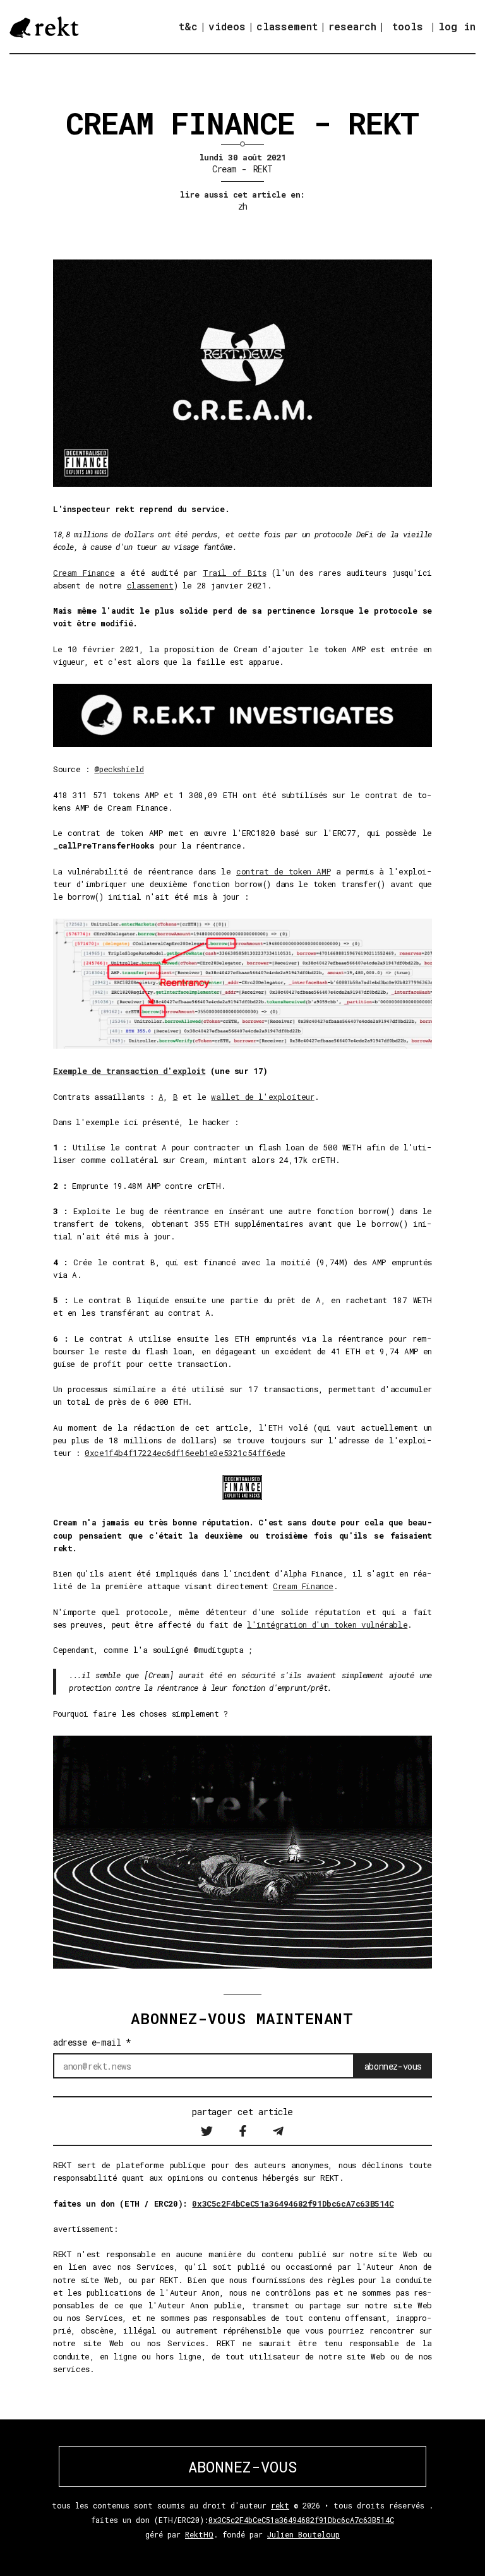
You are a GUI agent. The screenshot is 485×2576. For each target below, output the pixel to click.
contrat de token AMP (283, 871)
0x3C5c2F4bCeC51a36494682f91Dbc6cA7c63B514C (293, 2203)
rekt (280, 2505)
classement (287, 26)
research (352, 26)
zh (243, 206)
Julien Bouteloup (303, 2534)
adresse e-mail (92, 2042)
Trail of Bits (235, 573)
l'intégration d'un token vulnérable (327, 1625)
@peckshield (119, 769)
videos (227, 26)
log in (457, 27)
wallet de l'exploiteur (262, 1097)
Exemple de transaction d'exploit (129, 1071)
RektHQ (199, 2534)
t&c (188, 26)
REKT (263, 169)
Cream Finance (84, 573)
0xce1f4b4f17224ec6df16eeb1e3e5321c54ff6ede (185, 1453)
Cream (224, 169)
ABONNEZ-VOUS (242, 2467)
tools (408, 26)
